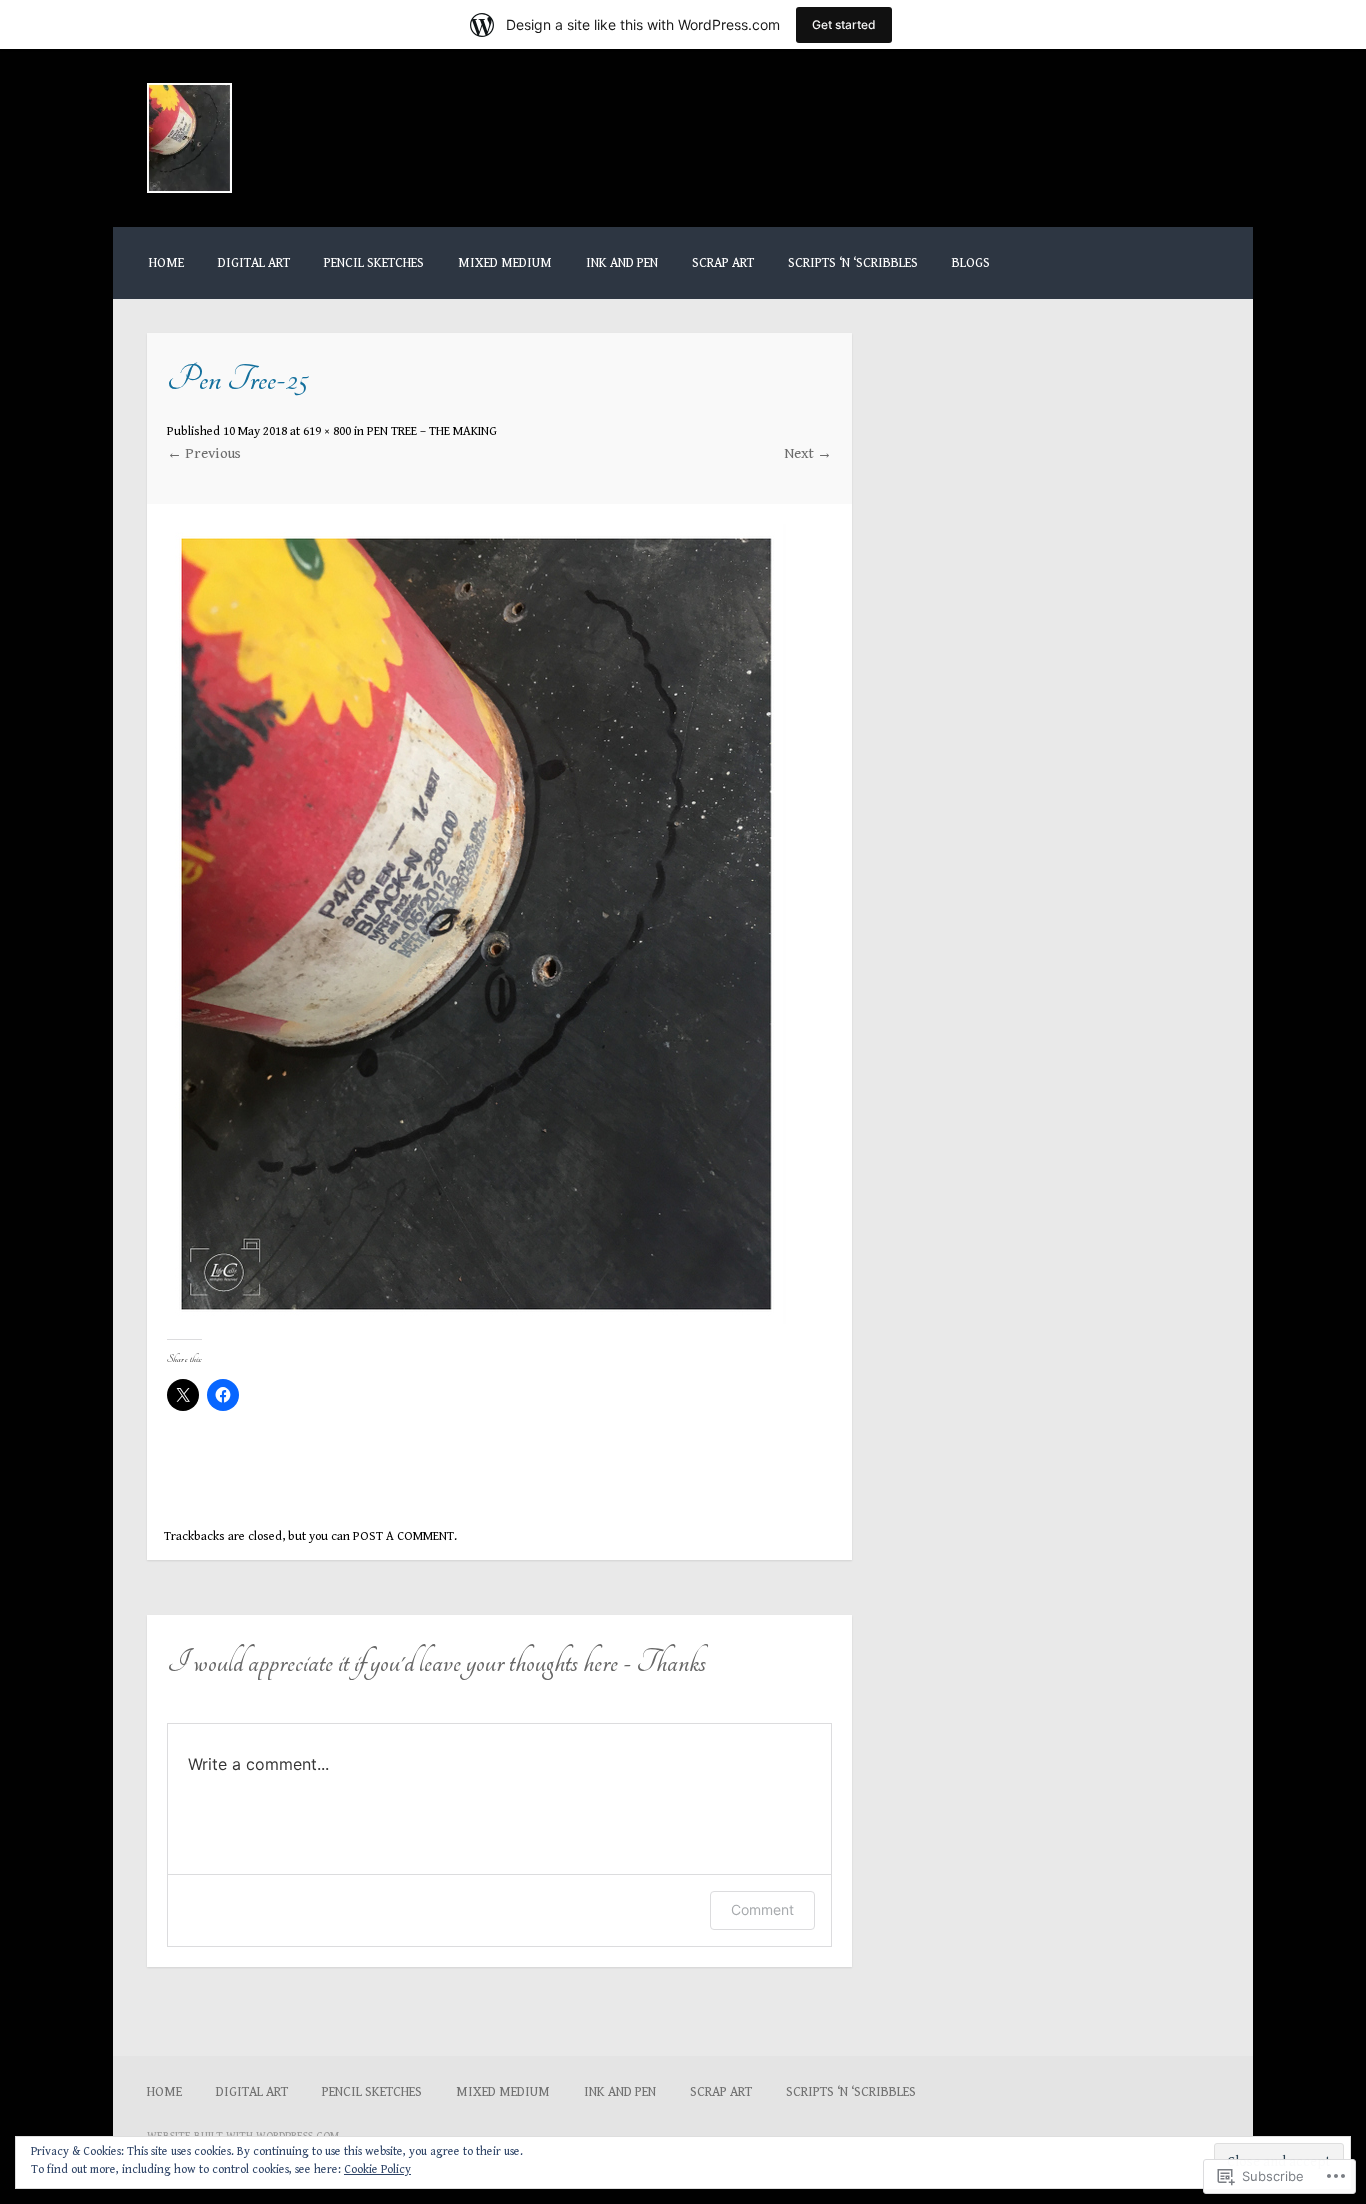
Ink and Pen (622, 263)
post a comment (403, 1536)
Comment (762, 1909)
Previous (204, 453)
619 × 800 (327, 431)
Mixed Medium (505, 263)
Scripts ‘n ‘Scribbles (853, 263)
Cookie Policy (377, 2169)
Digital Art (254, 263)
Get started (844, 24)
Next (808, 453)
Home (166, 263)
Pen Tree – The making (432, 431)
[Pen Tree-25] (476, 1319)
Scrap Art (723, 263)
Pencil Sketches (374, 263)
